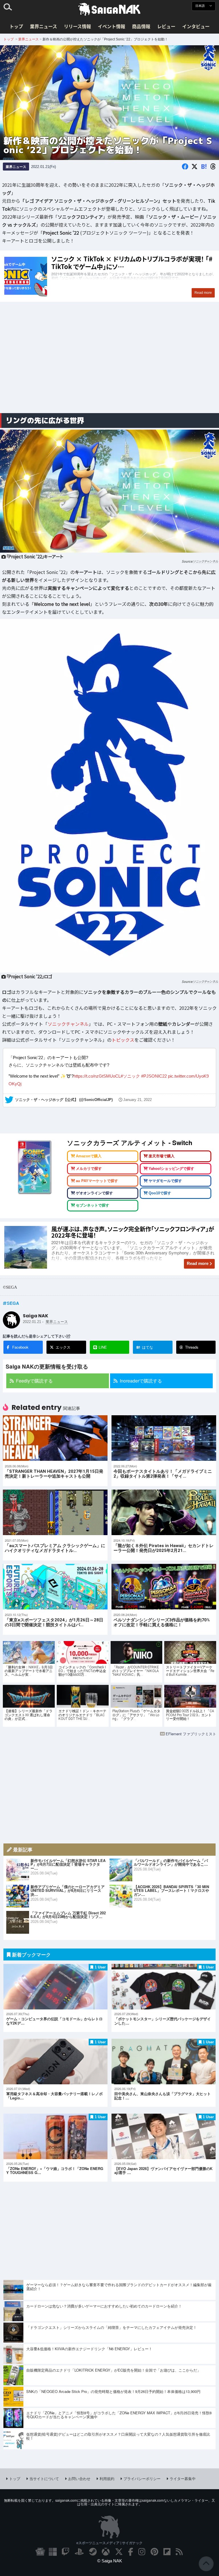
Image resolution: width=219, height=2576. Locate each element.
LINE (103, 1350)
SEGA (13, 1306)
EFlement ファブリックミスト (191, 1737)
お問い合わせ (79, 2481)
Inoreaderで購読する (141, 1384)
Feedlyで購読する (34, 1384)
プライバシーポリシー (142, 2481)
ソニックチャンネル (206, 561)
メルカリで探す (89, 1171)
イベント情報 (111, 26)
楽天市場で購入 (162, 1159)
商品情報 (141, 26)
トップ (16, 26)
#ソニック (130, 1079)
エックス (63, 1350)
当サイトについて (44, 2481)
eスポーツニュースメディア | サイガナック (109, 2546)
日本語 (200, 6)
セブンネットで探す (93, 1208)
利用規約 (107, 2481)
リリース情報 (77, 26)
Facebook (20, 1350)
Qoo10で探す (160, 1196)
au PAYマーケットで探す (97, 1184)
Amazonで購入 (89, 1159)
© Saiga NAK (110, 2564)
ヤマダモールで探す (165, 1184)
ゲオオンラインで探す (94, 1196)
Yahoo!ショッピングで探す (171, 1171)
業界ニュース (43, 26)
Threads (192, 1350)
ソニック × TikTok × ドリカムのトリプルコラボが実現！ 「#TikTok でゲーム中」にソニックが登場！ (109, 276)
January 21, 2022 (137, 1103)
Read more (198, 1266)
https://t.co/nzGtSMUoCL (97, 1079)
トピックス (123, 1040)
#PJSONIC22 (154, 1079)
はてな (145, 1350)
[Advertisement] (109, 364)
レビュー (166, 26)
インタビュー (196, 26)
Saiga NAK (109, 9)
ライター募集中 (183, 2481)
